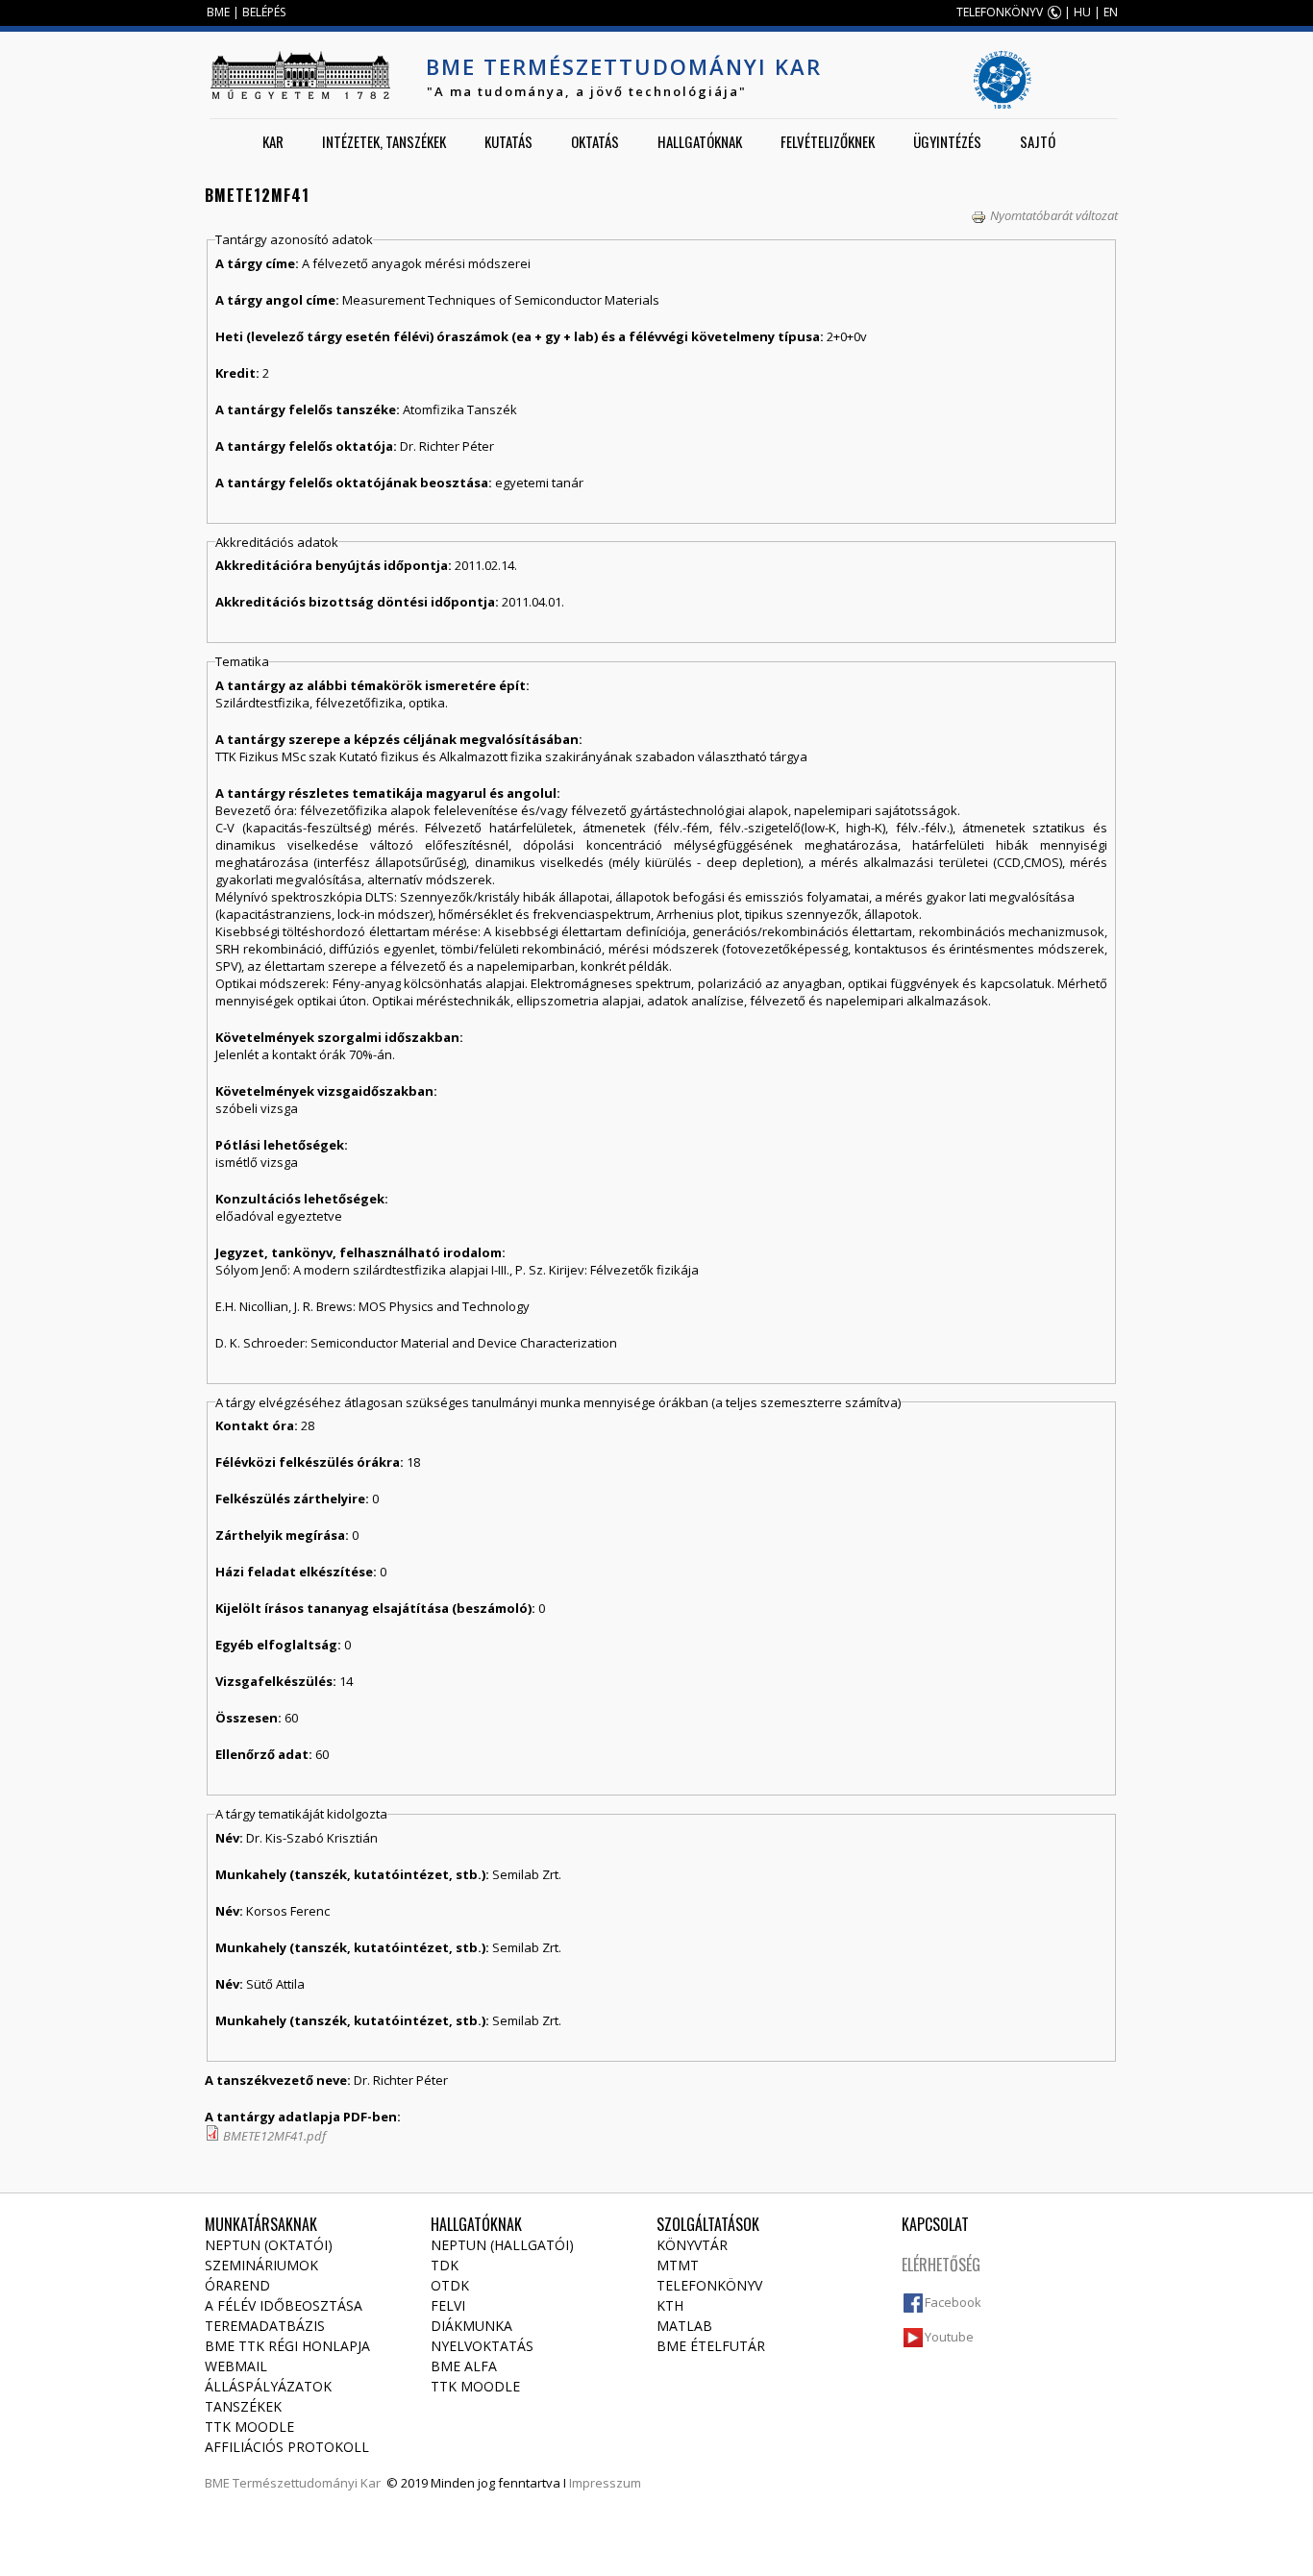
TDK (445, 2265)
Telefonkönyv (709, 2285)
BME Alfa (464, 2366)
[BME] (300, 75)
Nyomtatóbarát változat (1054, 215)
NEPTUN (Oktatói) (269, 2245)
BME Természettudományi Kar (624, 66)
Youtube (949, 2337)
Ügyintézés (947, 141)
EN (1111, 12)
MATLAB (684, 2326)
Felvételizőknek (828, 141)
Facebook (953, 2302)
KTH (670, 2305)
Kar (273, 141)
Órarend (237, 2285)
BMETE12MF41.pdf (274, 2136)
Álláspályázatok (268, 2386)
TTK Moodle (249, 2427)
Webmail (236, 2366)
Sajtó (1038, 141)
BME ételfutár (711, 2346)
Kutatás (508, 141)
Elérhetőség (941, 2265)
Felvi (448, 2305)
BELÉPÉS (264, 12)
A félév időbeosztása (284, 2305)
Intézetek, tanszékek (384, 141)
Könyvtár (692, 2245)
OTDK (450, 2285)
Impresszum (605, 2483)
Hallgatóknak (700, 141)
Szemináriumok (261, 2265)
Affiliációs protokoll (287, 2447)
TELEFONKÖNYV (1000, 12)
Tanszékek (243, 2406)
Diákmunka (471, 2326)
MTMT (678, 2265)
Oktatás (595, 141)
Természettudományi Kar (307, 2483)
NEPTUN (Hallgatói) (502, 2245)
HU (1082, 12)
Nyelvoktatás (482, 2346)
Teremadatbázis (265, 2326)
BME (218, 12)
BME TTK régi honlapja (287, 2346)
